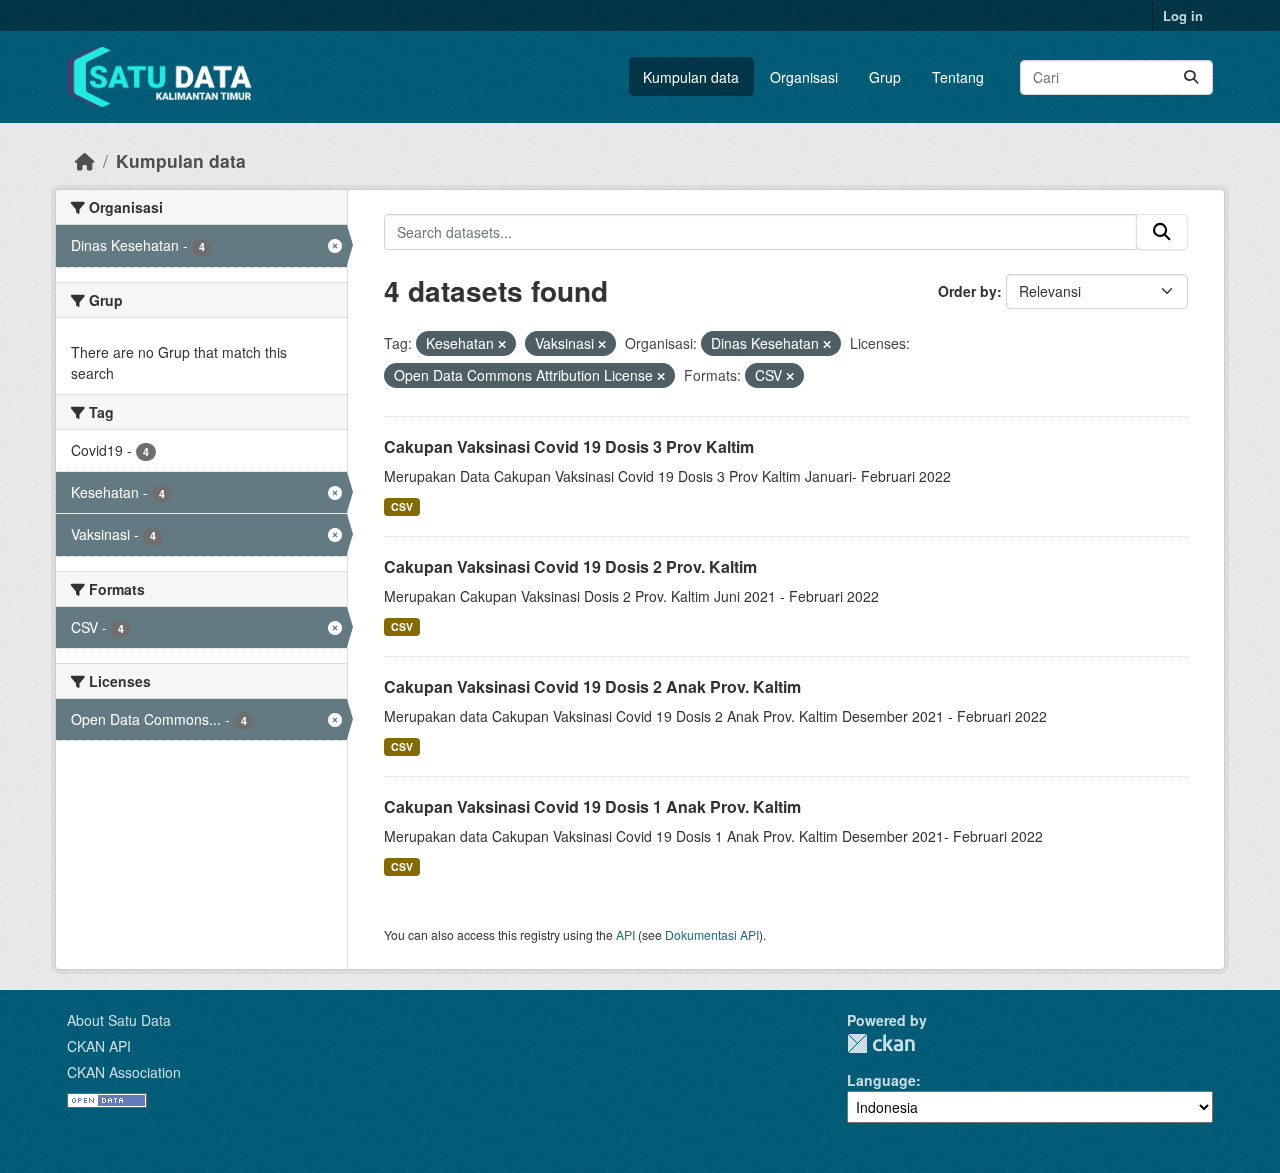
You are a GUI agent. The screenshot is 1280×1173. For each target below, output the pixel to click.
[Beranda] (85, 160)
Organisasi (804, 77)
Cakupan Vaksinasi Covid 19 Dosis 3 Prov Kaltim (569, 446)
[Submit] (1191, 77)
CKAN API (99, 1046)
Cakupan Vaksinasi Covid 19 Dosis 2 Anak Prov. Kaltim (592, 686)
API (625, 934)
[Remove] (502, 344)
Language (881, 1080)
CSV (402, 506)
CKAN (881, 1043)
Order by (967, 291)
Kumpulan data (691, 77)
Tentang (958, 77)
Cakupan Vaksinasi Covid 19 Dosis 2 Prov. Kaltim (570, 566)
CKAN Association (124, 1072)
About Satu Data (119, 1020)
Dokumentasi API (712, 934)
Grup (885, 77)
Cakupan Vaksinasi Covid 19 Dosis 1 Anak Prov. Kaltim (592, 806)
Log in (1183, 15)
